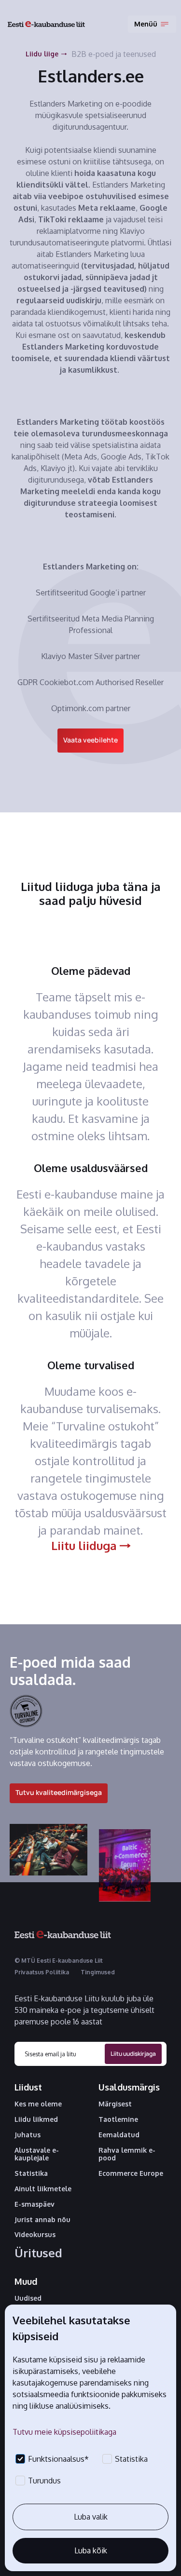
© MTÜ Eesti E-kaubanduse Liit (59, 1961)
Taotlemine (118, 2119)
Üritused (38, 2253)
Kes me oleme (38, 2104)
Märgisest (115, 2104)
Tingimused (98, 1972)
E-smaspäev (35, 2204)
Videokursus (35, 2235)
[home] (46, 24)
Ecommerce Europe (131, 2173)
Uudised (28, 2298)
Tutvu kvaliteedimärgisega (59, 1792)
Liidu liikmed (36, 2119)
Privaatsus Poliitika (42, 1972)
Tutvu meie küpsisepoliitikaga (64, 2432)
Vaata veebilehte (90, 740)
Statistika (31, 2173)
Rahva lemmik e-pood (127, 2154)
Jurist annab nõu (42, 2220)
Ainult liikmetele (43, 2189)
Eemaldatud (119, 2135)
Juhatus (28, 2135)
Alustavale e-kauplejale (37, 2154)
